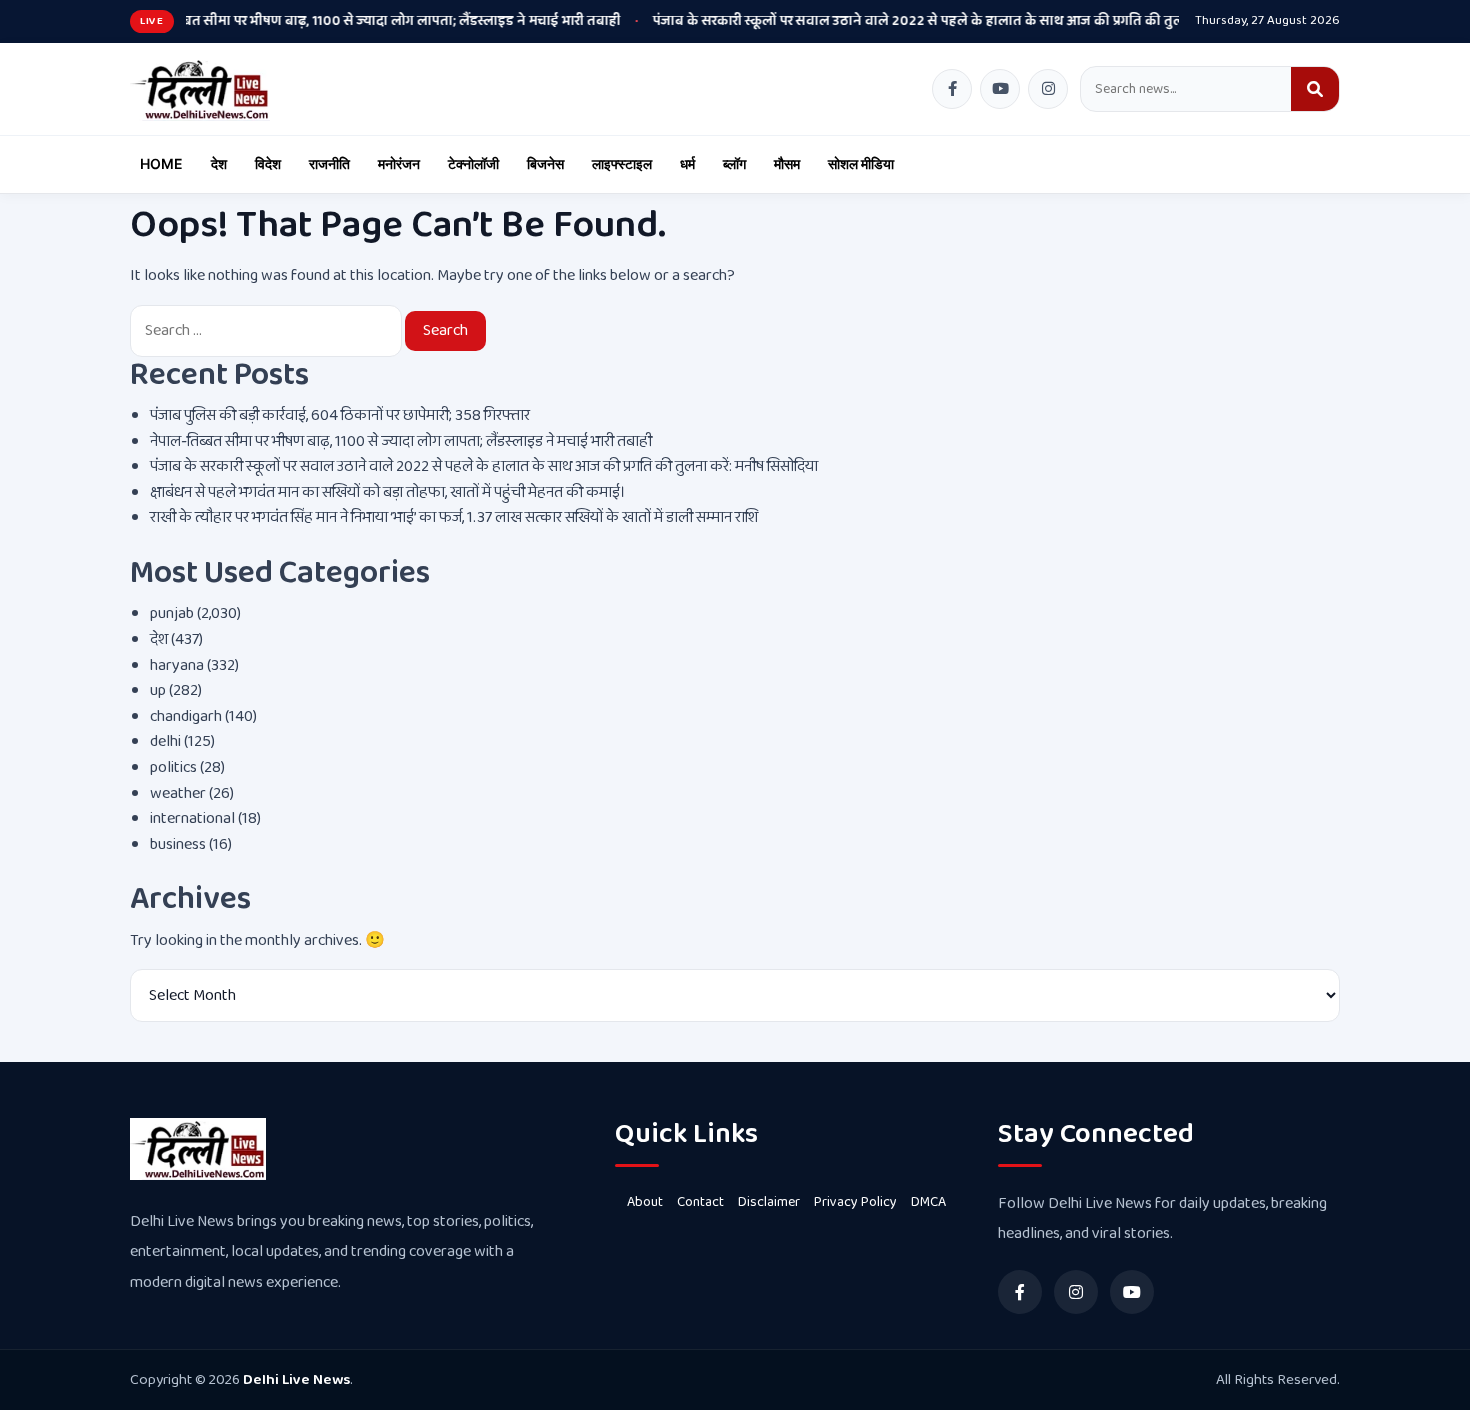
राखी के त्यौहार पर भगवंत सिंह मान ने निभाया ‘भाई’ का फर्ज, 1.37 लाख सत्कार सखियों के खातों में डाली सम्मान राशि (454, 517)
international (192, 818)
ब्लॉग (734, 163)
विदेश (268, 163)
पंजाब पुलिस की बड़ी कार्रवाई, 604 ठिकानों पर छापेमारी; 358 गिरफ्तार (340, 415)
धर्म (687, 163)
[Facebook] (952, 89)
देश (219, 163)
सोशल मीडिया (861, 163)
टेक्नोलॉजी (473, 163)
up (158, 690)
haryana (177, 665)
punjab (172, 613)
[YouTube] (1000, 89)
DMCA (928, 1202)
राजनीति (329, 163)
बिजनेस (545, 163)
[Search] (1315, 89)
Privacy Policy (855, 1202)
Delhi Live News (296, 1380)
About (645, 1202)
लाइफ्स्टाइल (622, 163)
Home (161, 163)
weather (178, 793)
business (178, 844)
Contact (700, 1202)
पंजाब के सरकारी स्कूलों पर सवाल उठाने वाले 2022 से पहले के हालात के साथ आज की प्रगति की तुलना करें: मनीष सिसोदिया (920, 21)
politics (173, 767)
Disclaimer (769, 1202)
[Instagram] (1048, 89)
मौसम (787, 163)
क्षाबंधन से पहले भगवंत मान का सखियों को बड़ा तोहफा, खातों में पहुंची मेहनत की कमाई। (388, 492)
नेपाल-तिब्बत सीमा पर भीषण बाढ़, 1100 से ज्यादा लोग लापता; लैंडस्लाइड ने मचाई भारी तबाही (313, 21)
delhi (165, 741)
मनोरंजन (399, 163)
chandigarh (186, 716)
